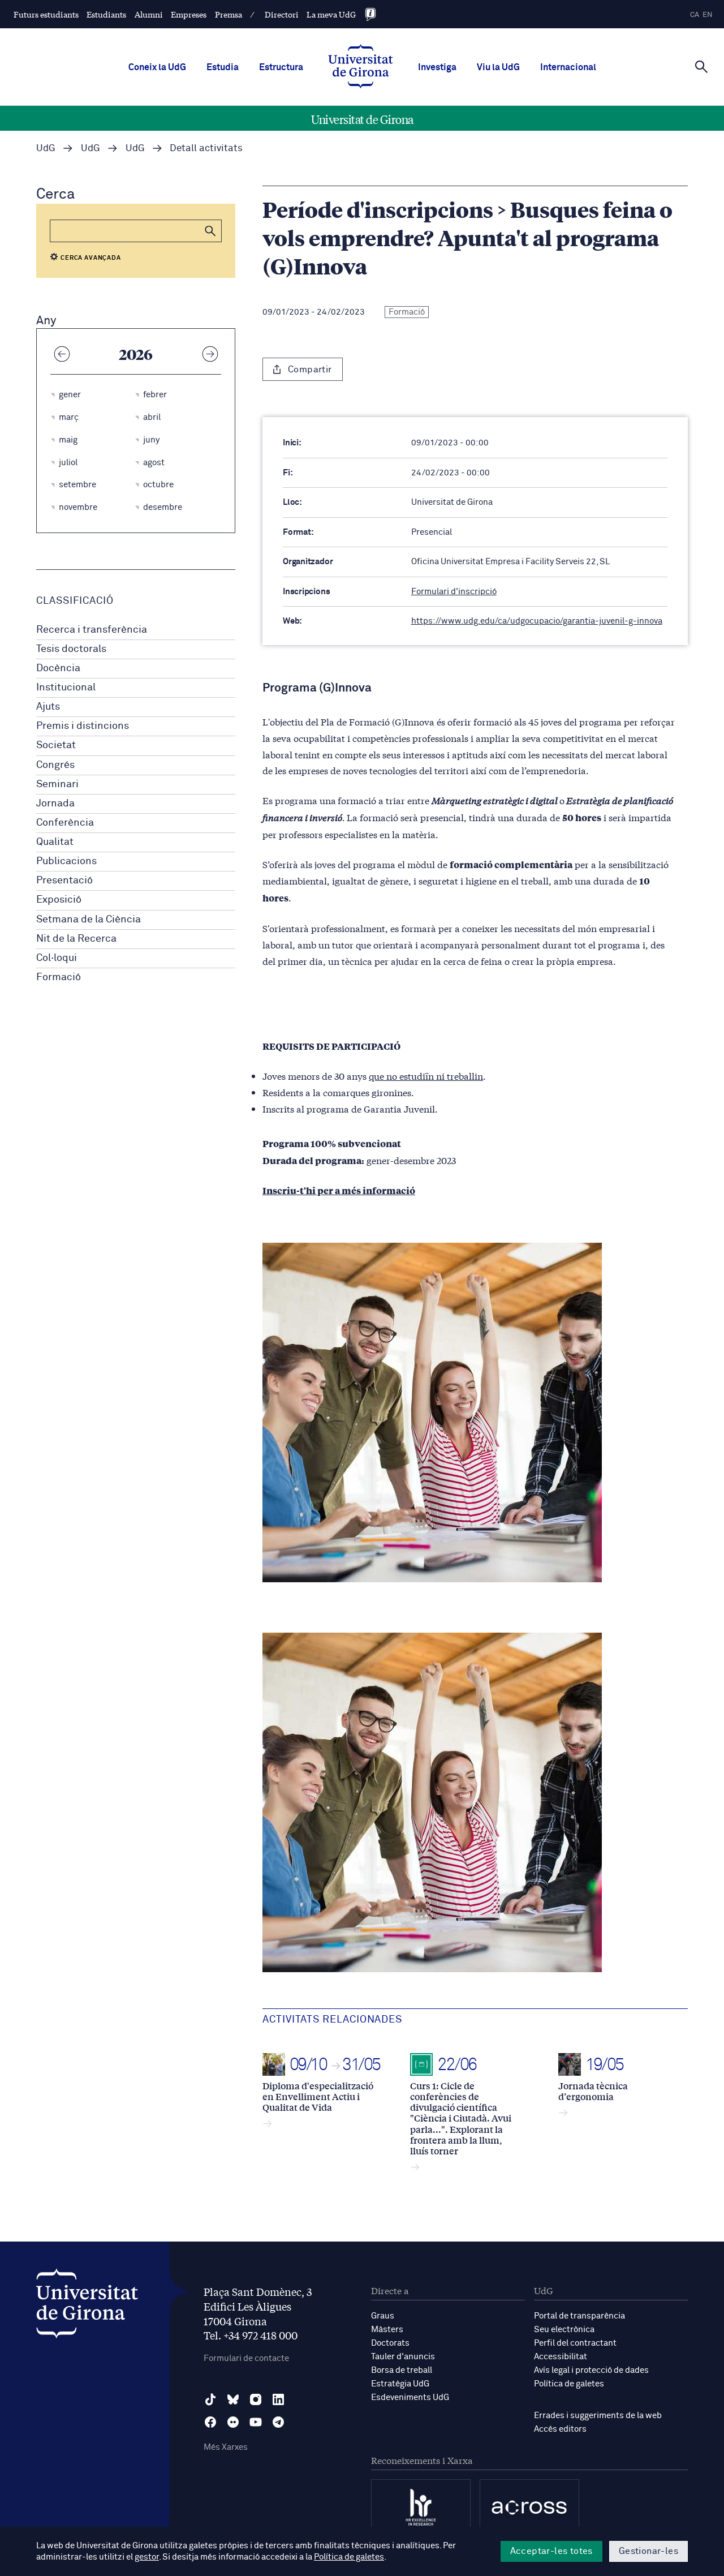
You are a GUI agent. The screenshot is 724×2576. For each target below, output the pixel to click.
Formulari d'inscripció (454, 592)
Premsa (229, 14)
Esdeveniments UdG (410, 2397)
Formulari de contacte (246, 2358)
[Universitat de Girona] (87, 2306)
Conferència (65, 823)
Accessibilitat (561, 2357)
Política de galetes (569, 2384)
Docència (58, 668)
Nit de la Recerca (76, 939)
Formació (59, 977)
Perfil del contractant (575, 2343)
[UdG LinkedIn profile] (278, 2399)
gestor (147, 2557)
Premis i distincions (83, 726)
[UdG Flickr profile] (233, 2422)
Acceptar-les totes (551, 2551)
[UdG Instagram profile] (256, 2399)
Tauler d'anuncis (403, 2357)
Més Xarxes (226, 2447)
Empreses (189, 14)
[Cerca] (701, 66)
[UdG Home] (361, 67)
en (708, 15)
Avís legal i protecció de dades (591, 2370)
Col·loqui (57, 958)
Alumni (149, 14)
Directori (282, 14)
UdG (46, 149)
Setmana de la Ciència (89, 920)
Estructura (281, 67)
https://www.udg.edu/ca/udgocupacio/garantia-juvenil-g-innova (537, 621)
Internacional (568, 67)
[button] (210, 231)
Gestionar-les (648, 2551)
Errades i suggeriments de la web (598, 2416)
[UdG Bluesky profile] (233, 2399)
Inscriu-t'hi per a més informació (339, 1190)
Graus (383, 2316)
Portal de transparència (579, 2316)
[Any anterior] (62, 354)
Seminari (57, 784)
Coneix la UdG (157, 67)
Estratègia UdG (400, 2384)
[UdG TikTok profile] (210, 2399)
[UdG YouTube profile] (256, 2422)
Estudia (223, 67)
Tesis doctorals (71, 649)
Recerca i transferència (92, 630)
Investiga (437, 67)
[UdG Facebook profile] (210, 2422)
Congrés (55, 765)
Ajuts (48, 707)
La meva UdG (331, 14)
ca (695, 15)
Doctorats (390, 2343)
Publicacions (66, 861)
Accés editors (560, 2429)
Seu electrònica (564, 2330)
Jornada (55, 804)
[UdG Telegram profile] (278, 2422)
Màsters (387, 2330)
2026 (136, 354)
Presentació (64, 881)
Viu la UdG (498, 67)
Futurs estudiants (46, 14)
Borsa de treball (402, 2370)
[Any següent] (210, 354)
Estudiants (106, 14)
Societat (56, 745)
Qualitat (55, 842)
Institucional (66, 688)
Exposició (59, 900)
